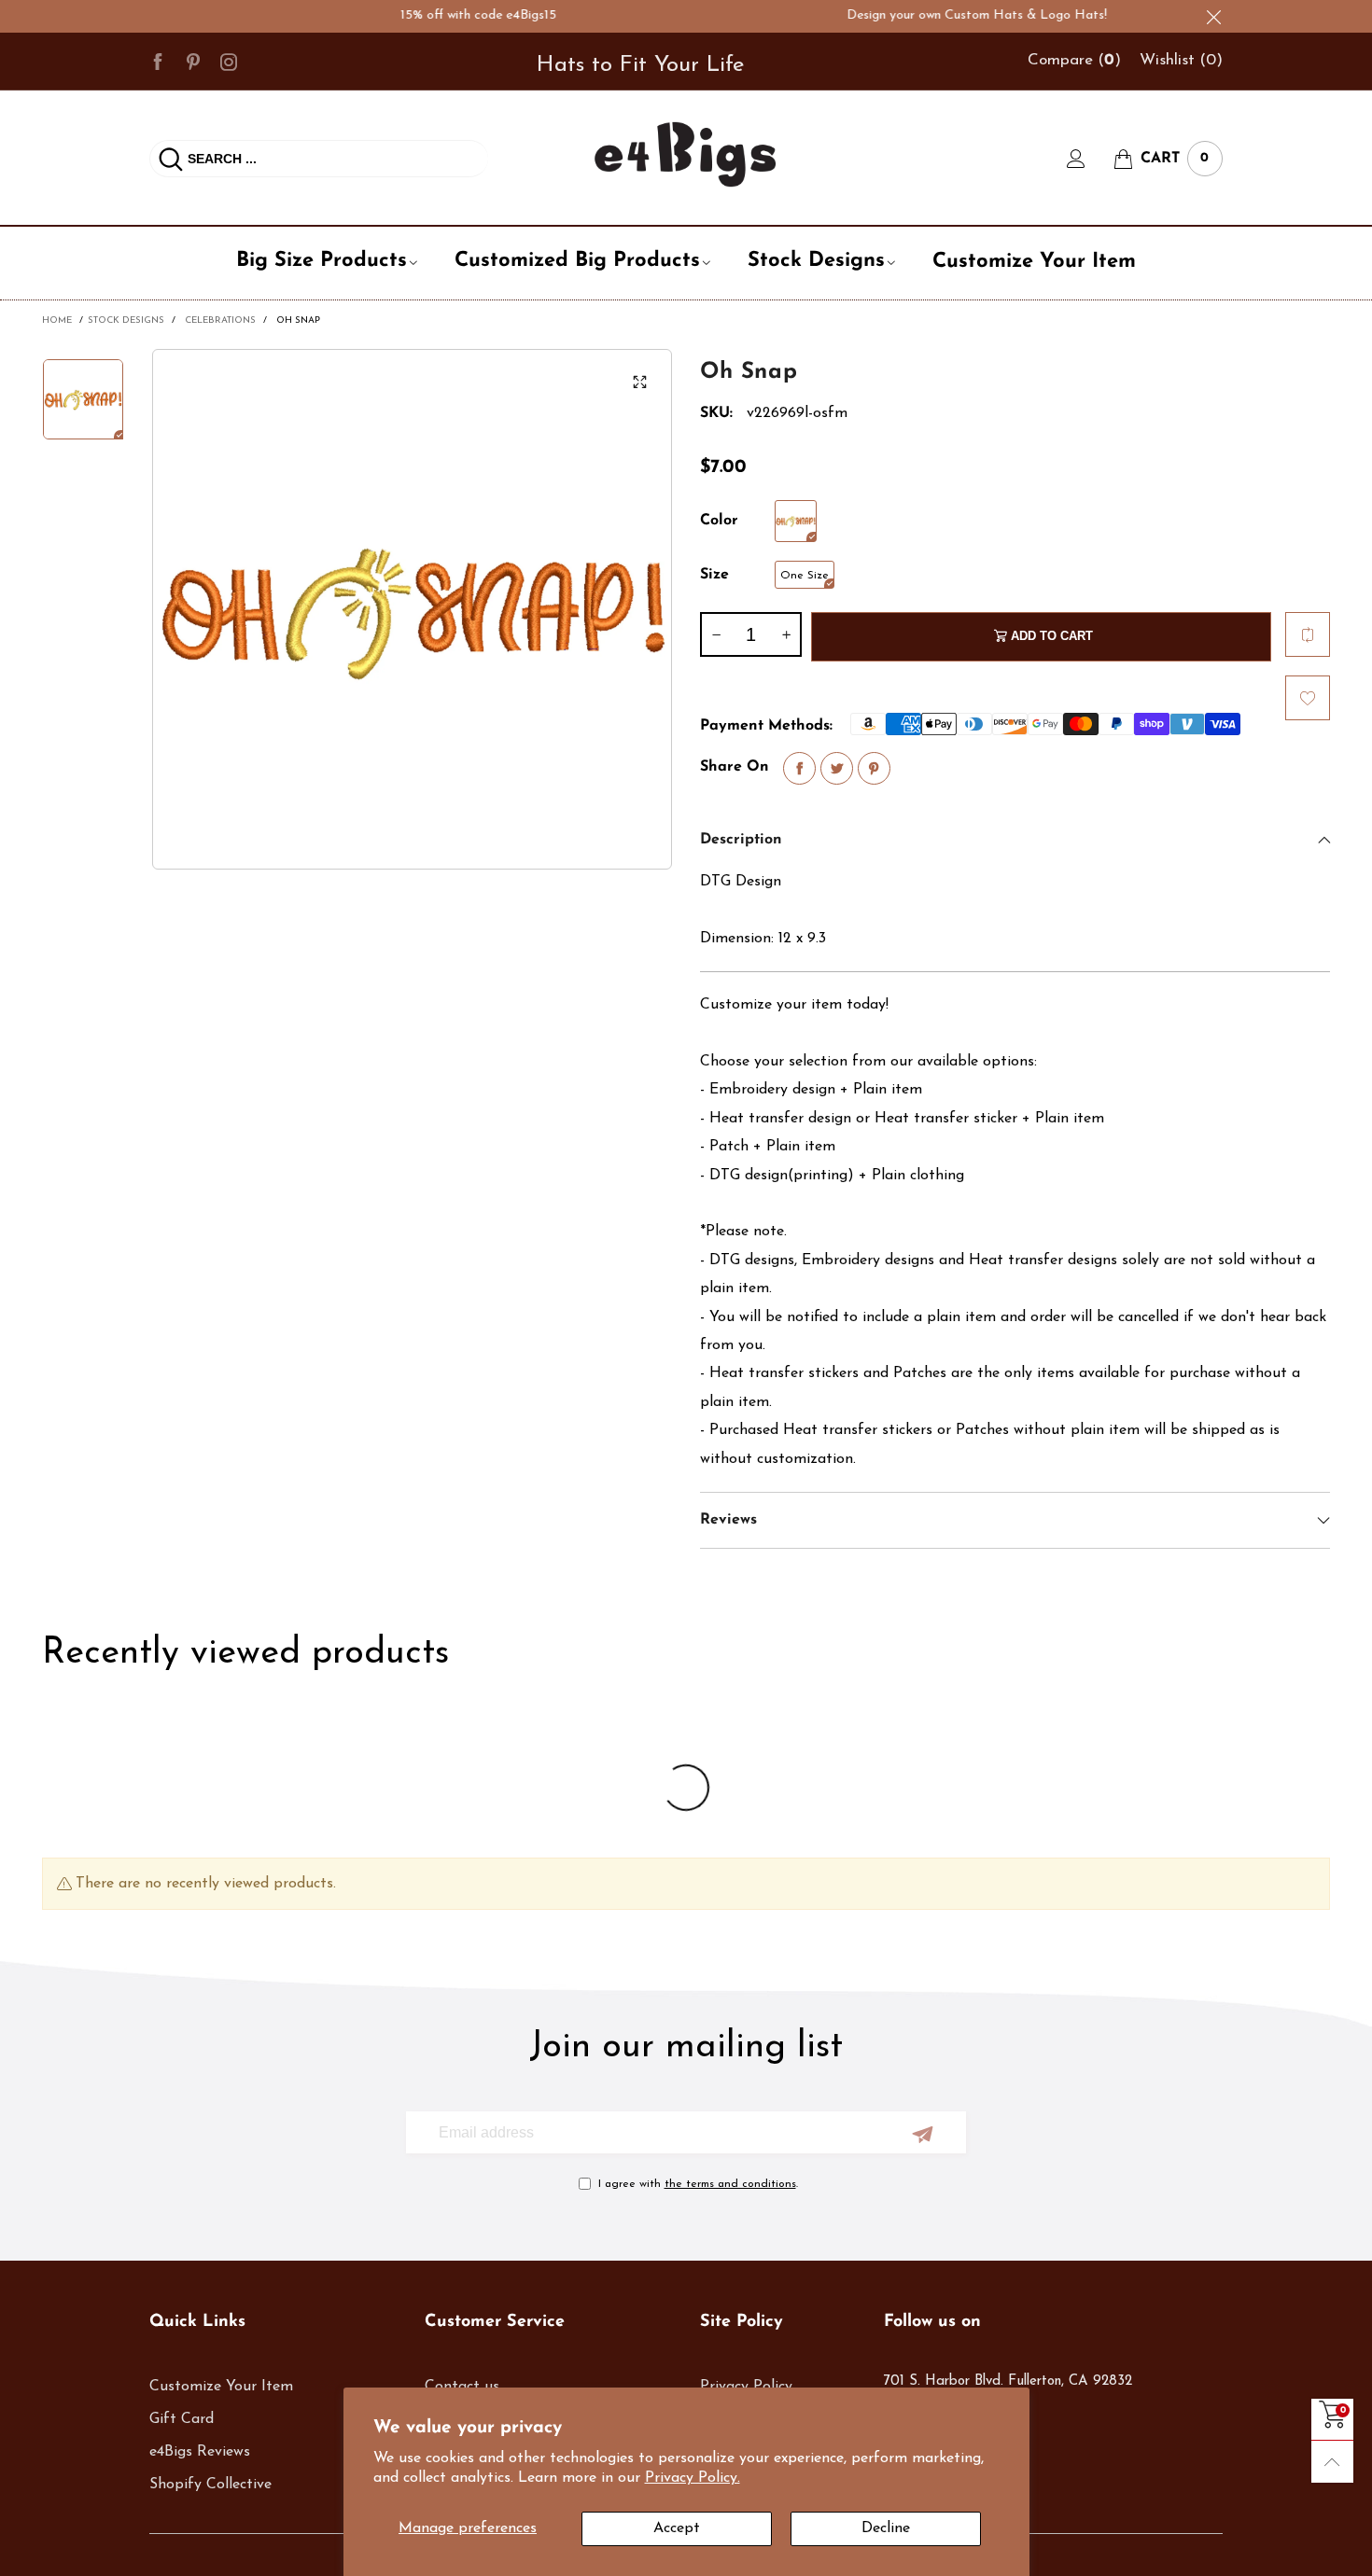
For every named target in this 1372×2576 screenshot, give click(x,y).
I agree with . (698, 2184)
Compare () (1074, 60)
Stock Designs (816, 261)
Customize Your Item (1034, 262)
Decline (886, 2528)
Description (741, 840)
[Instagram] (229, 61)
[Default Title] (796, 521)
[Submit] (171, 159)
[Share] (799, 768)
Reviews (728, 1520)
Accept (677, 2528)
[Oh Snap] (413, 609)
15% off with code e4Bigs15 (442, 15)
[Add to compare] (1308, 634)
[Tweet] (837, 768)
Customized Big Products (577, 261)
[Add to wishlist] (1308, 698)
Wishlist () (1181, 60)
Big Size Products (322, 261)
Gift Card (182, 2419)
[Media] (639, 382)
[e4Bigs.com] (686, 154)
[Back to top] (1332, 2462)
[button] (716, 634)
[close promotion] (1213, 16)
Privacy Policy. (693, 2478)
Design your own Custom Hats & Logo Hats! (940, 15)
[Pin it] (874, 768)
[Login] (1090, 159)
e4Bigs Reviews (200, 2452)
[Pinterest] (193, 61)
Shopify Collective (210, 2485)
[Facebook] (158, 61)
